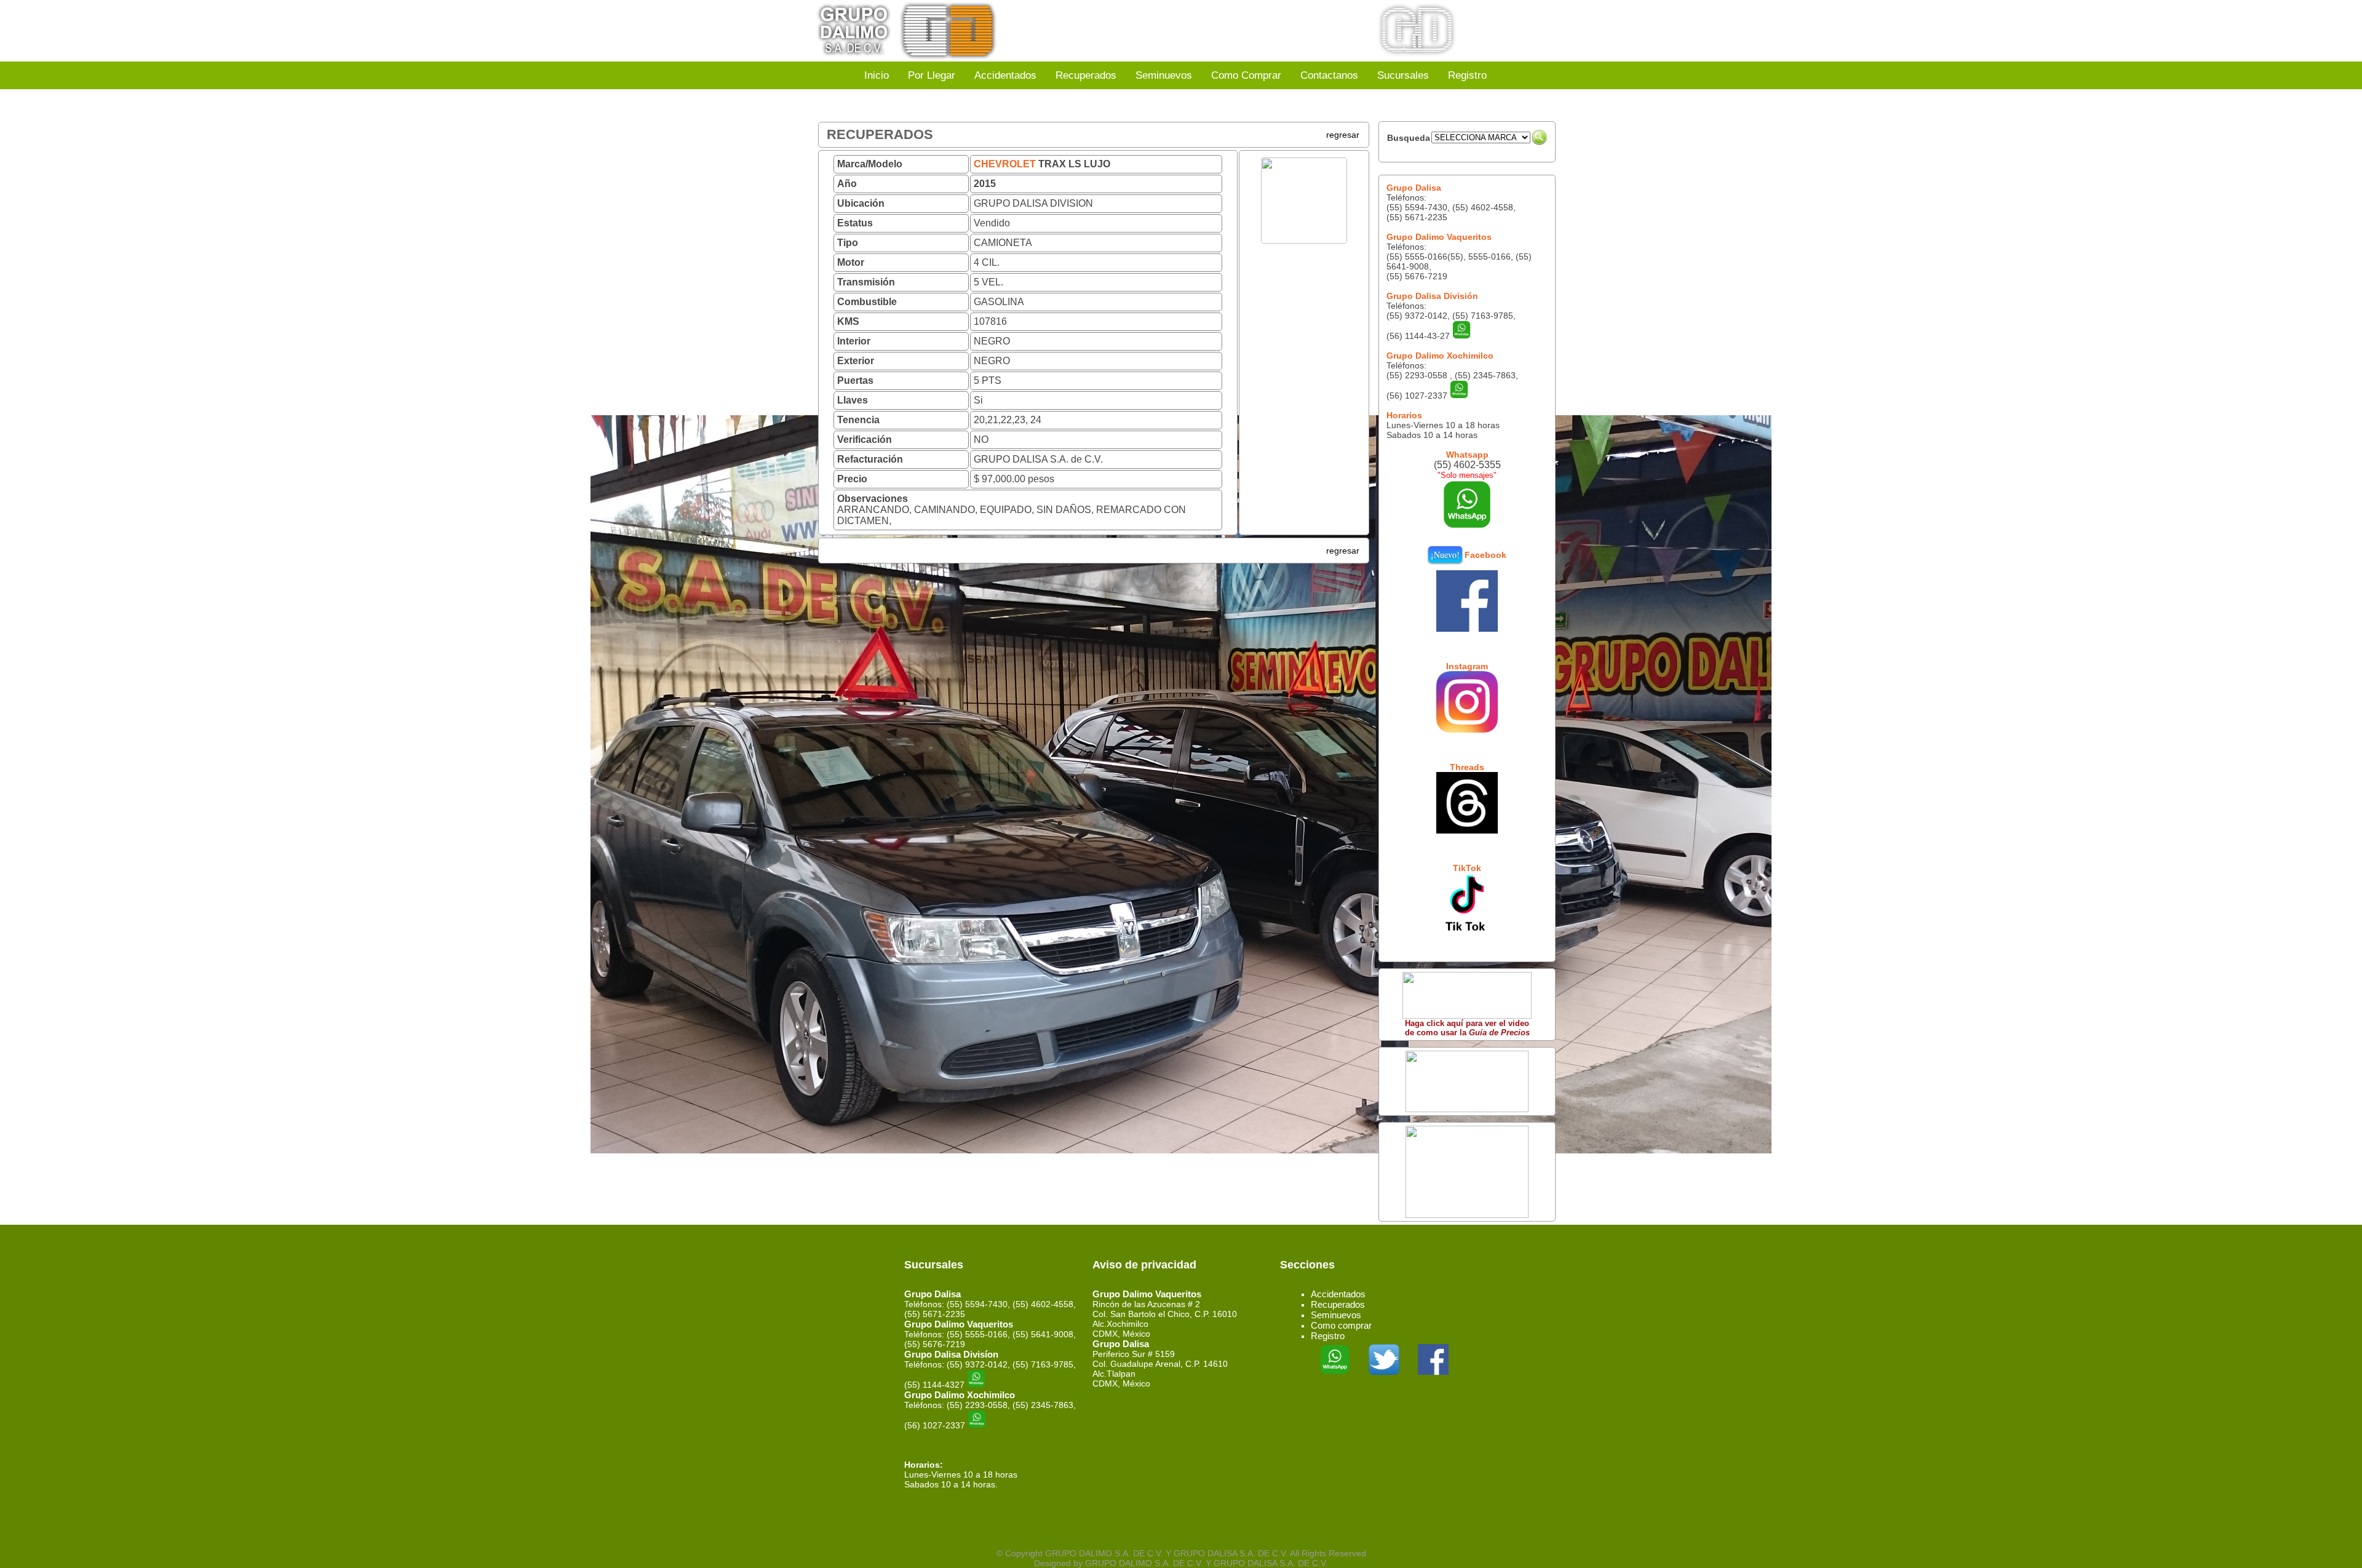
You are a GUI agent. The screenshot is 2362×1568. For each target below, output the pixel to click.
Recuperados (1086, 75)
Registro (1467, 75)
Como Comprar (1246, 75)
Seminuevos (1164, 75)
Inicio (877, 75)
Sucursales (1403, 75)
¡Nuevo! (1445, 555)
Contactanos (1329, 75)
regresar (1343, 135)
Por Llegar (932, 75)
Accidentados (1005, 75)
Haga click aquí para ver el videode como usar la (1467, 1028)
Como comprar (1341, 1325)
